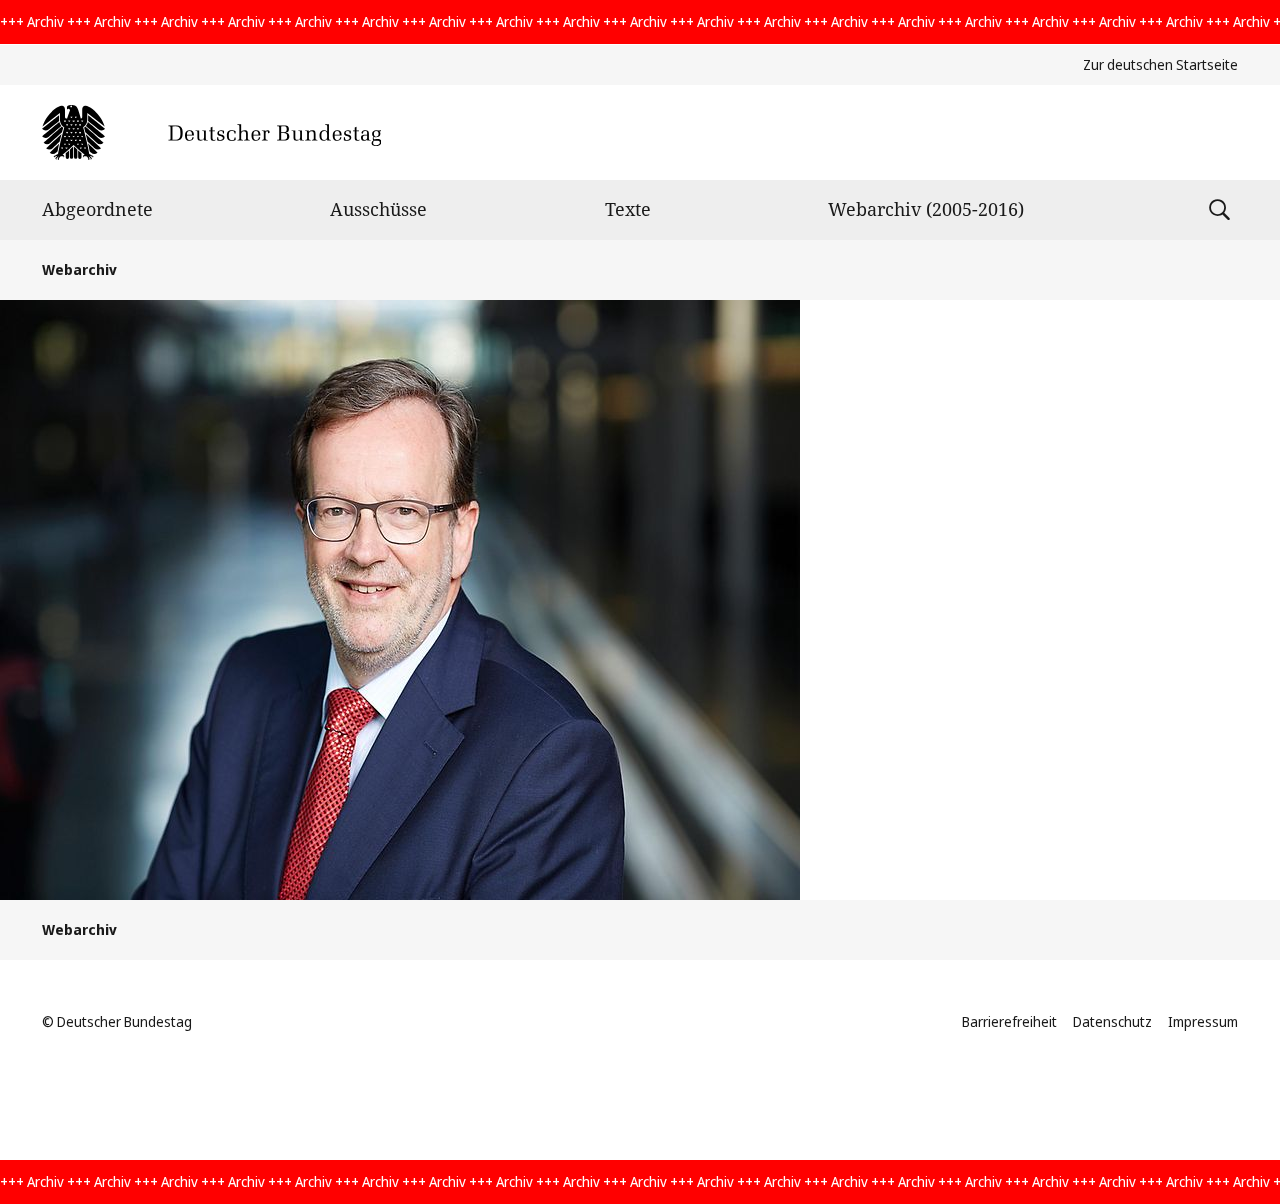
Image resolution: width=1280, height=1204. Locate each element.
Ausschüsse (378, 209)
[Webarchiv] (211, 132)
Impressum (1203, 1021)
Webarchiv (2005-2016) (926, 209)
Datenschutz (1112, 1021)
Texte (628, 209)
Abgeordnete (97, 209)
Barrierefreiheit (1009, 1021)
